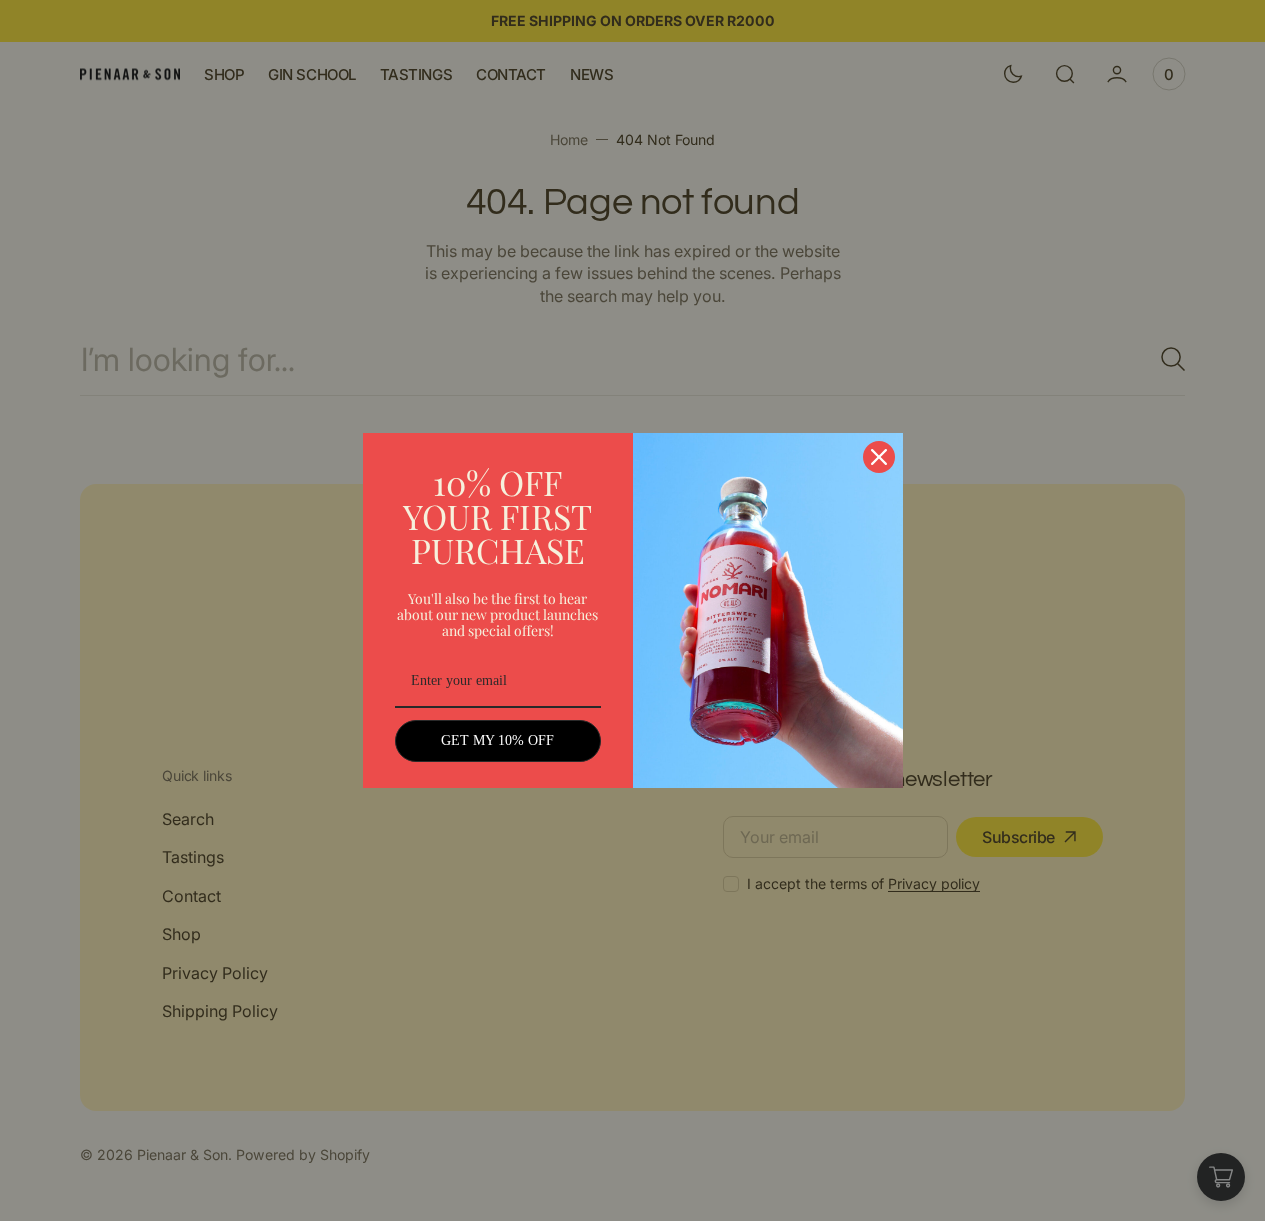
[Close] (879, 457)
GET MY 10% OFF (497, 740)
